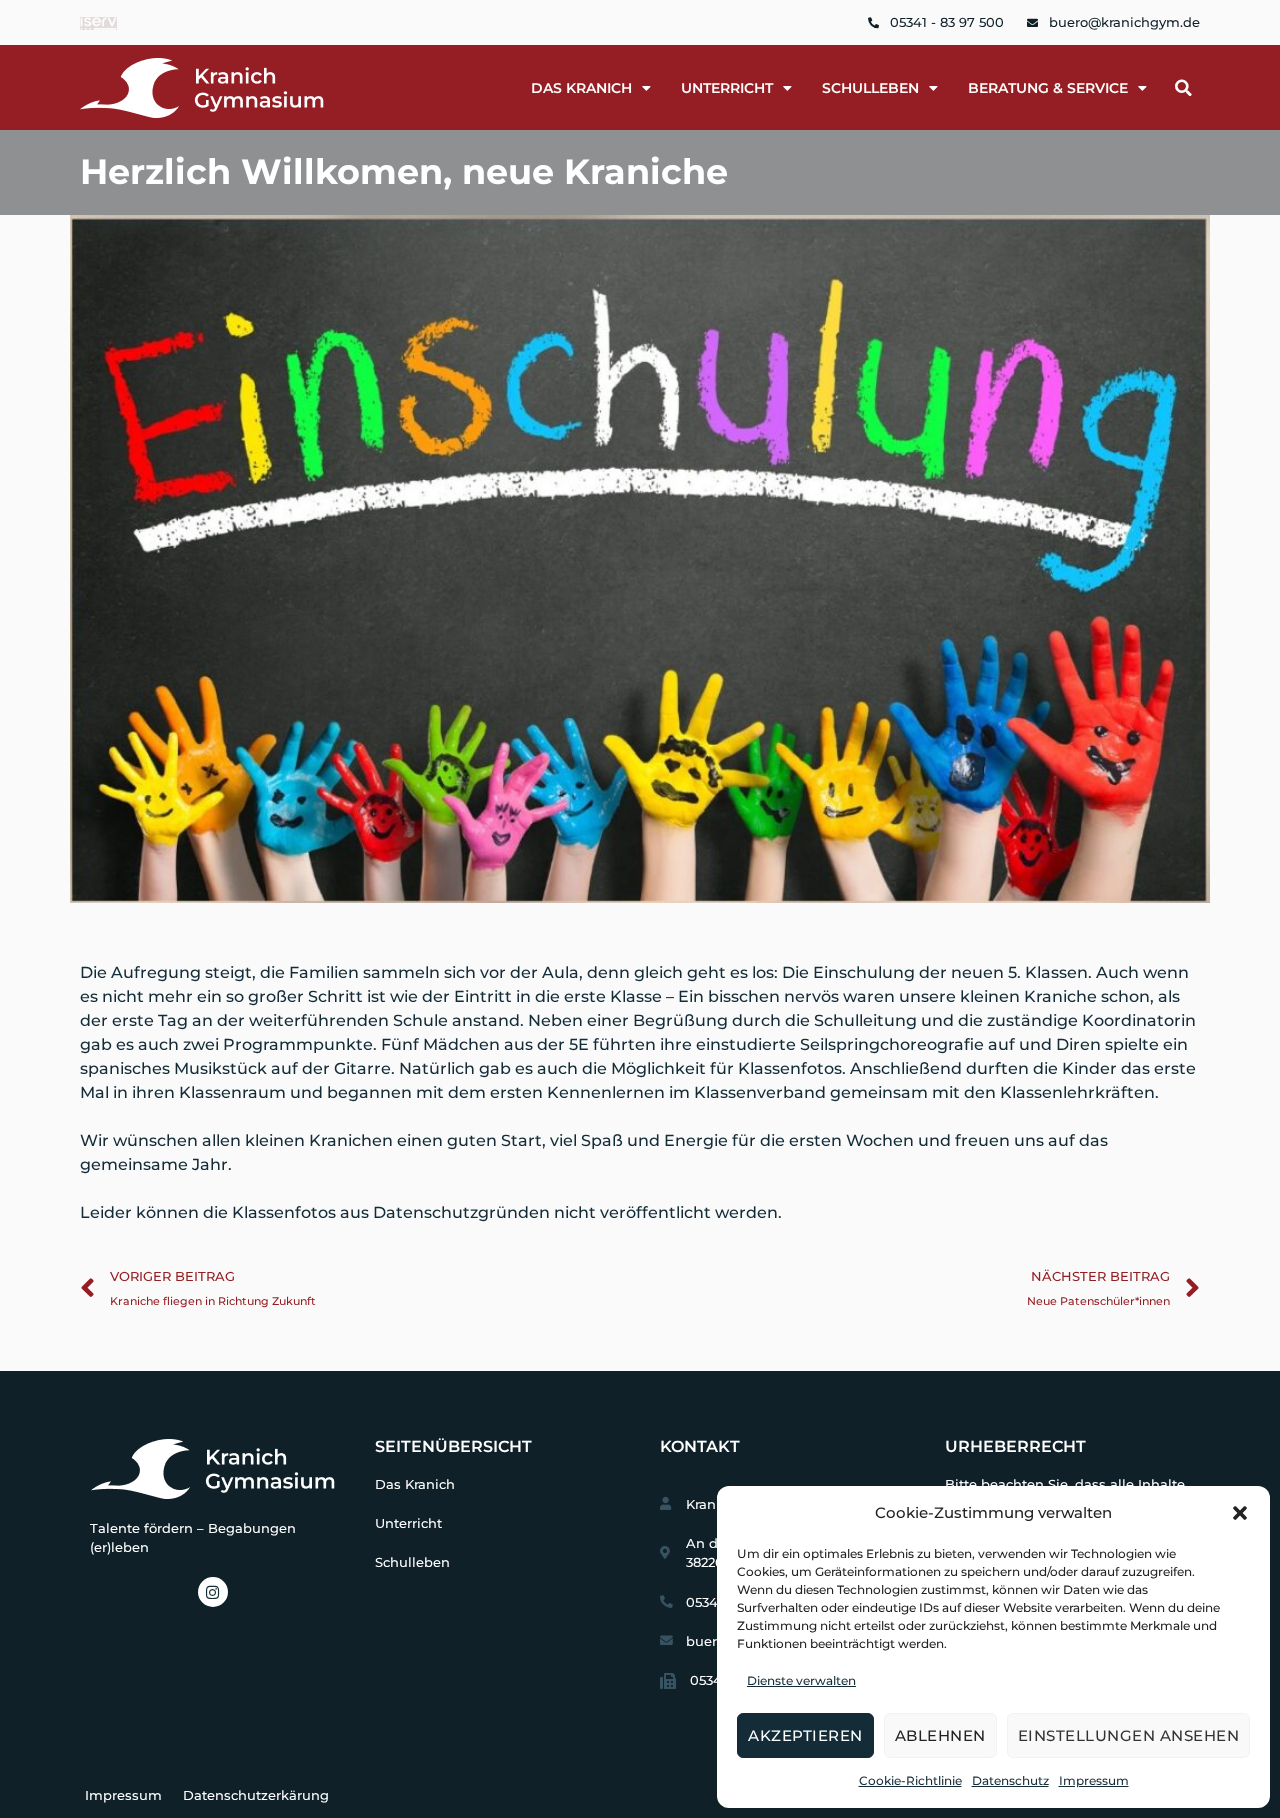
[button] (1240, 1513)
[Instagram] (213, 1592)
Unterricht (727, 88)
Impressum (1094, 1780)
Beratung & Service (1048, 88)
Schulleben (870, 88)
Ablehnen (940, 1735)
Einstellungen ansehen (1129, 1735)
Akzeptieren (805, 1735)
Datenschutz (1010, 1780)
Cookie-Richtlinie (910, 1780)
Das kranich (581, 88)
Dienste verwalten (801, 1680)
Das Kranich (415, 1484)
